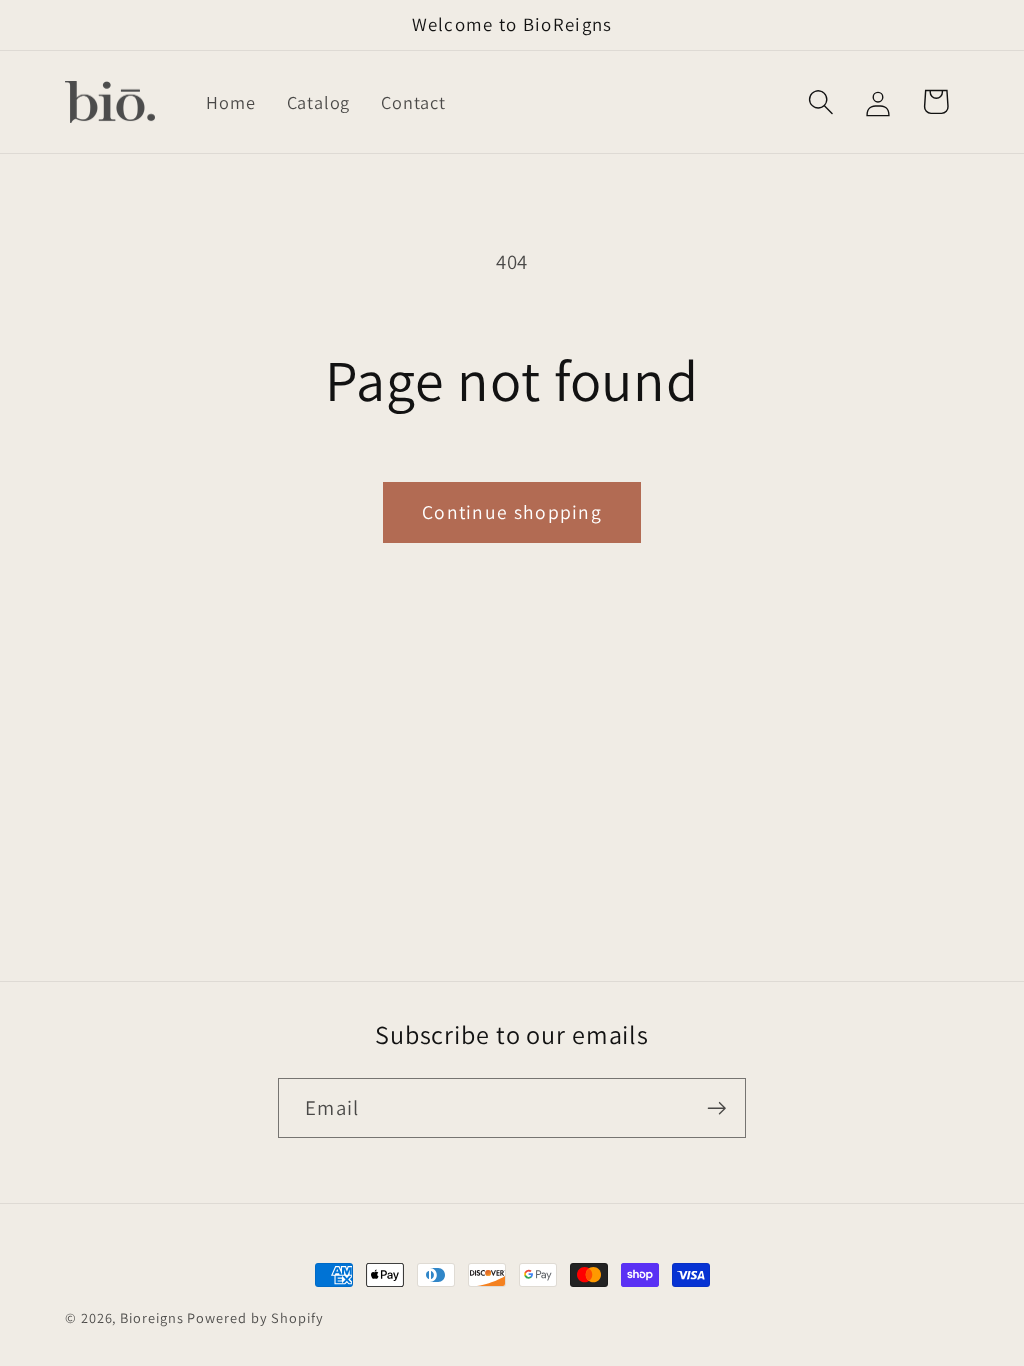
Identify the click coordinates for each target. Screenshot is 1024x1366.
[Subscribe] (716, 1108)
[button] (821, 101)
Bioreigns (151, 1317)
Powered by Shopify (255, 1317)
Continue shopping (512, 512)
